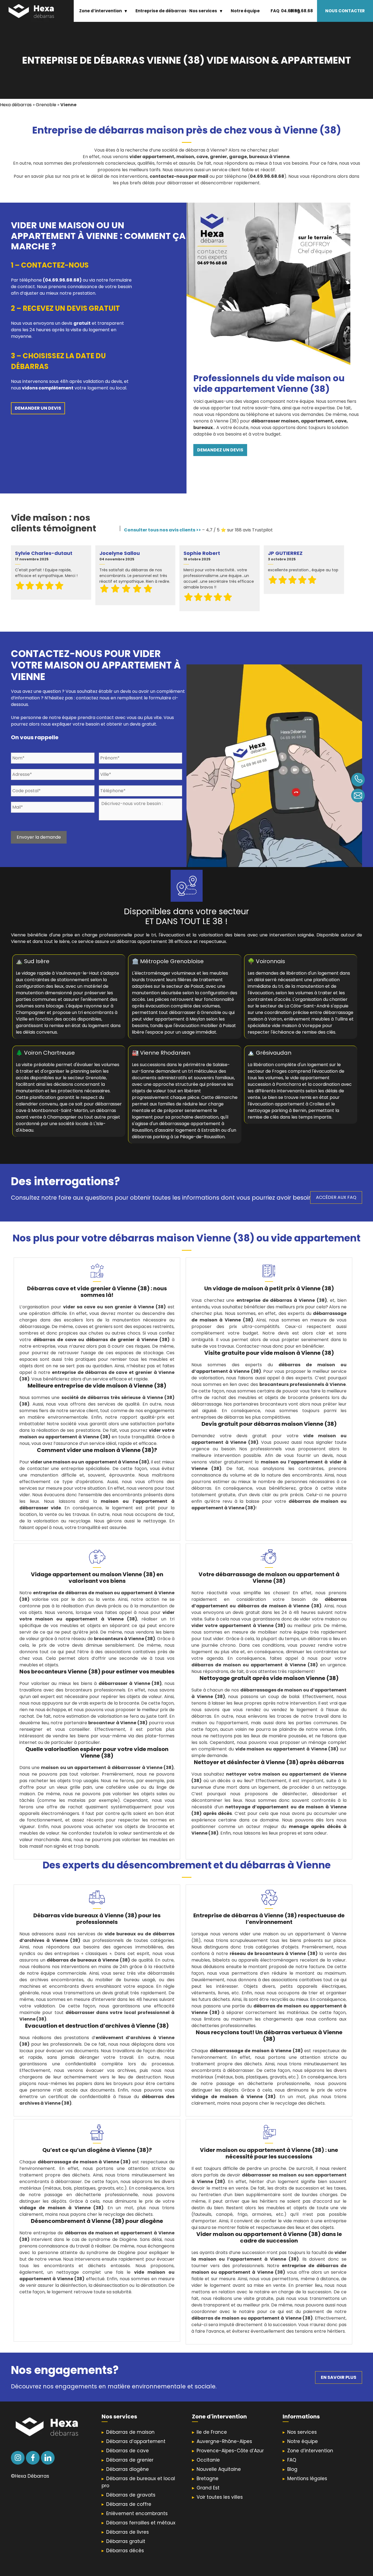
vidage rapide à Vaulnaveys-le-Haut (60, 973)
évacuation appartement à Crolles (287, 1104)
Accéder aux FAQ (336, 1197)
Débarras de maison (130, 2432)
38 (218, 921)
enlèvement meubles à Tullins (316, 1019)
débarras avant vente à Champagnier (66, 1114)
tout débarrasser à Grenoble (190, 1012)
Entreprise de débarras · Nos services (176, 11)
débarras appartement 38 (145, 941)
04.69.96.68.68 (297, 11)
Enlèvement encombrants (137, 2513)
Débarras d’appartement (136, 2441)
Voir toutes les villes (220, 2497)
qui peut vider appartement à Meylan (183, 1016)
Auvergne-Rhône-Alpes (224, 2441)
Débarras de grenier (130, 2460)
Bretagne (208, 2479)
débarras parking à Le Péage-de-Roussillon (178, 1137)
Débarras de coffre (129, 2504)
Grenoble (46, 105)
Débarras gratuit (126, 2541)
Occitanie (208, 2460)
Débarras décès (125, 2551)
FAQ (275, 11)
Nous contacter (345, 11)
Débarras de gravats (131, 2495)
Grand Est (208, 2488)
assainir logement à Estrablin (189, 1130)
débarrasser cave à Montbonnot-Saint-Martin (69, 1107)
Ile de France (212, 2432)
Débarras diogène (128, 2469)
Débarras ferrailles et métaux (141, 2523)
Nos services (302, 2432)
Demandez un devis (220, 450)
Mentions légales (307, 2479)
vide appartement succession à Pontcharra (289, 1081)
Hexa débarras (16, 105)
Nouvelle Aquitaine (219, 2469)
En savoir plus (339, 2377)
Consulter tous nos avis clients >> (162, 530)
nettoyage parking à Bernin (277, 1110)
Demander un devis (38, 408)
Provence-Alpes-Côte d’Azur (230, 2451)
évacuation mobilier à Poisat (206, 1026)
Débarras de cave (128, 2451)
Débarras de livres (128, 2532)
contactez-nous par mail (179, 176)
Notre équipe (245, 11)
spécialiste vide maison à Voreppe (284, 1026)
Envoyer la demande (39, 837)
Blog (292, 2469)
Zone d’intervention (100, 11)
